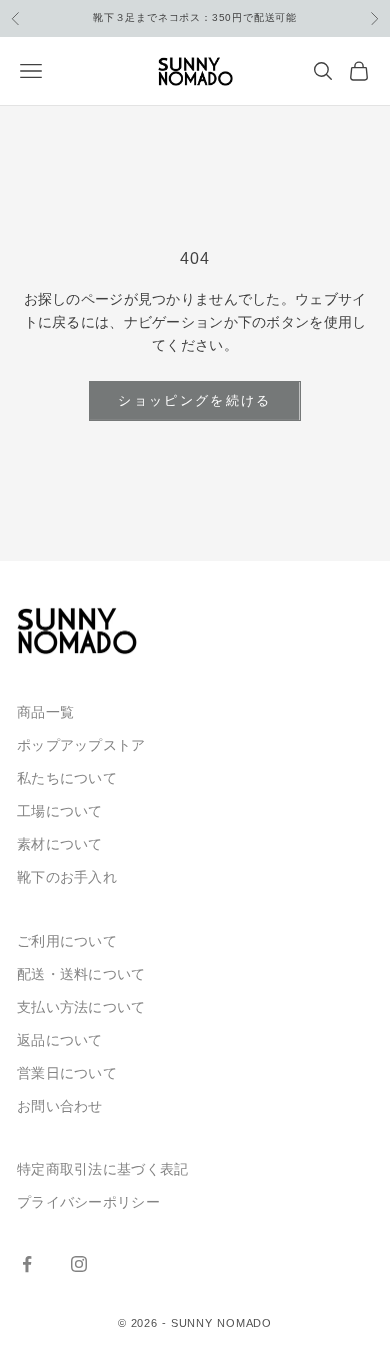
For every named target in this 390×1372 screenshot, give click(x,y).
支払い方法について (81, 1007)
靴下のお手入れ (67, 877)
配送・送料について (81, 974)
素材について (60, 844)
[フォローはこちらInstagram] (79, 1264)
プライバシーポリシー (88, 1202)
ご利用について (67, 941)
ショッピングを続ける (194, 400)
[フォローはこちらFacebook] (27, 1264)
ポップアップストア (81, 745)
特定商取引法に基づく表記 (102, 1169)
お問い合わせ (60, 1106)
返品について (60, 1040)
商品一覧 (45, 712)
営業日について (67, 1073)
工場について (60, 811)
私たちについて (67, 778)
